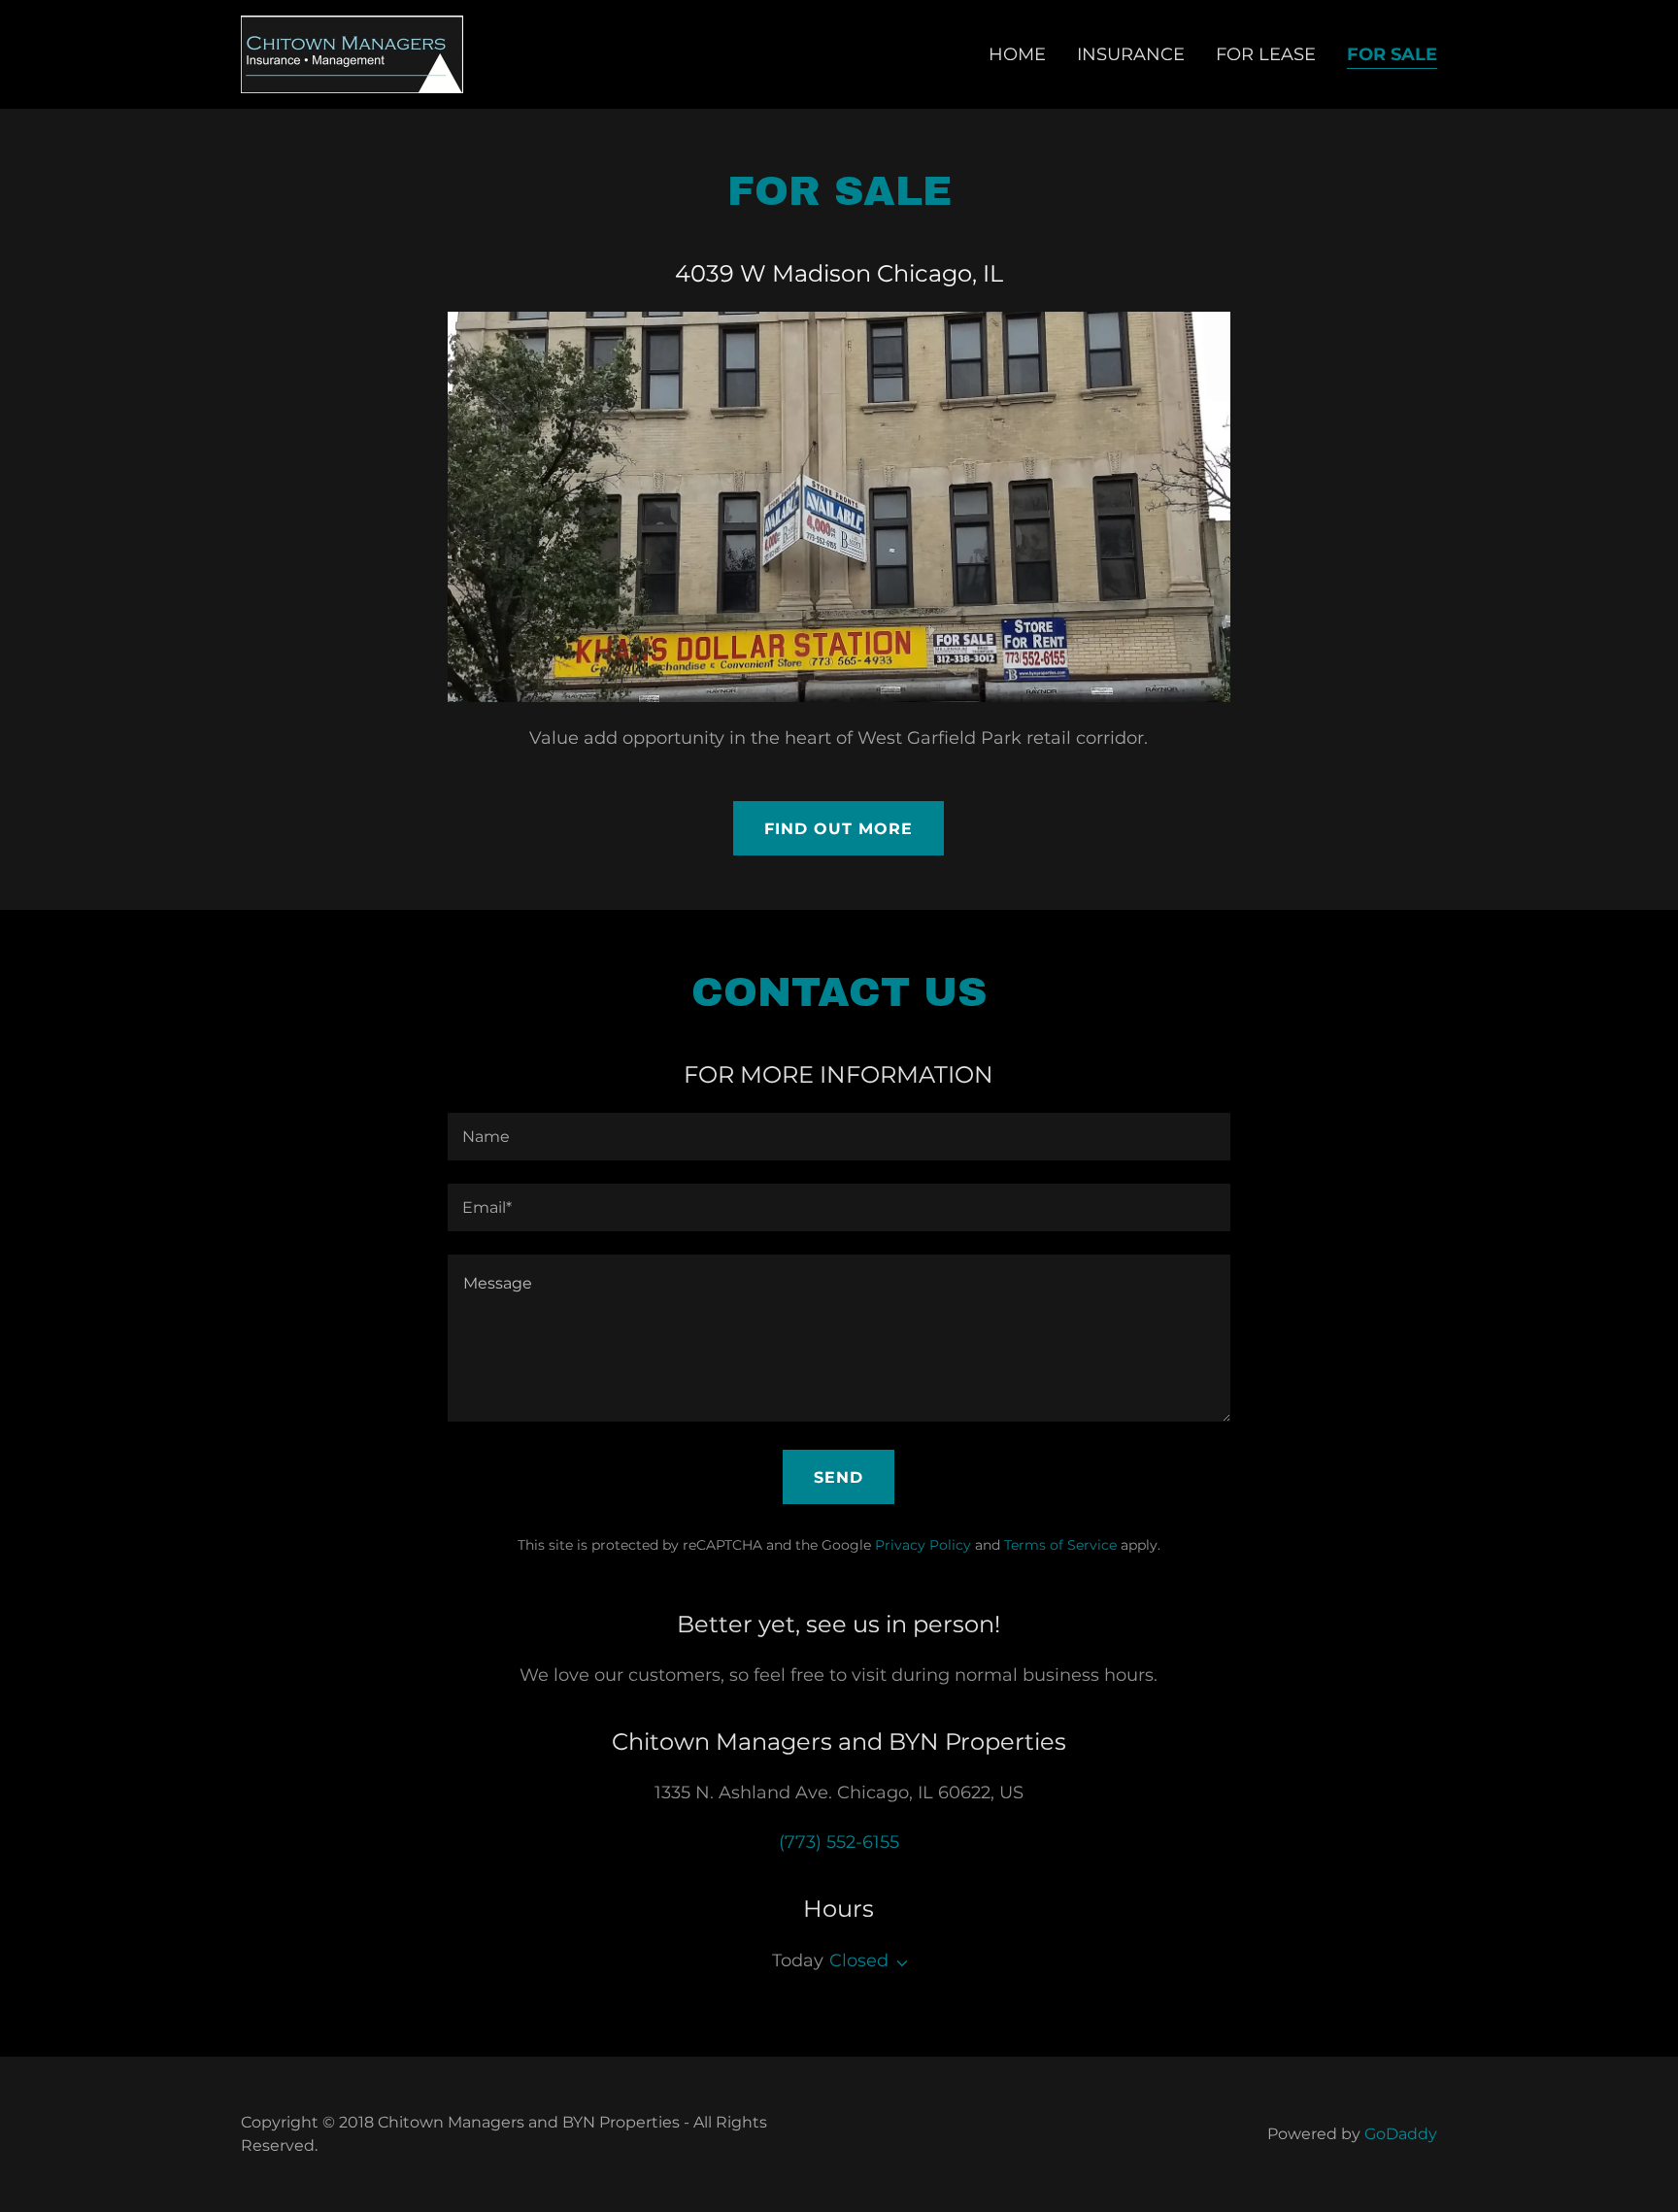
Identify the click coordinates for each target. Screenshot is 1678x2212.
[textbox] (839, 1137)
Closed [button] (859, 1961)
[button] (898, 1963)
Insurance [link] (1131, 54)
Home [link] (1017, 54)
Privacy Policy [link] (923, 1545)
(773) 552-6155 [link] (839, 1842)
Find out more (839, 829)
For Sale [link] (1392, 54)
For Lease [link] (1266, 54)
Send (839, 1477)
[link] (352, 53)
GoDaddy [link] (1401, 2134)
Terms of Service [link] (1060, 1545)
